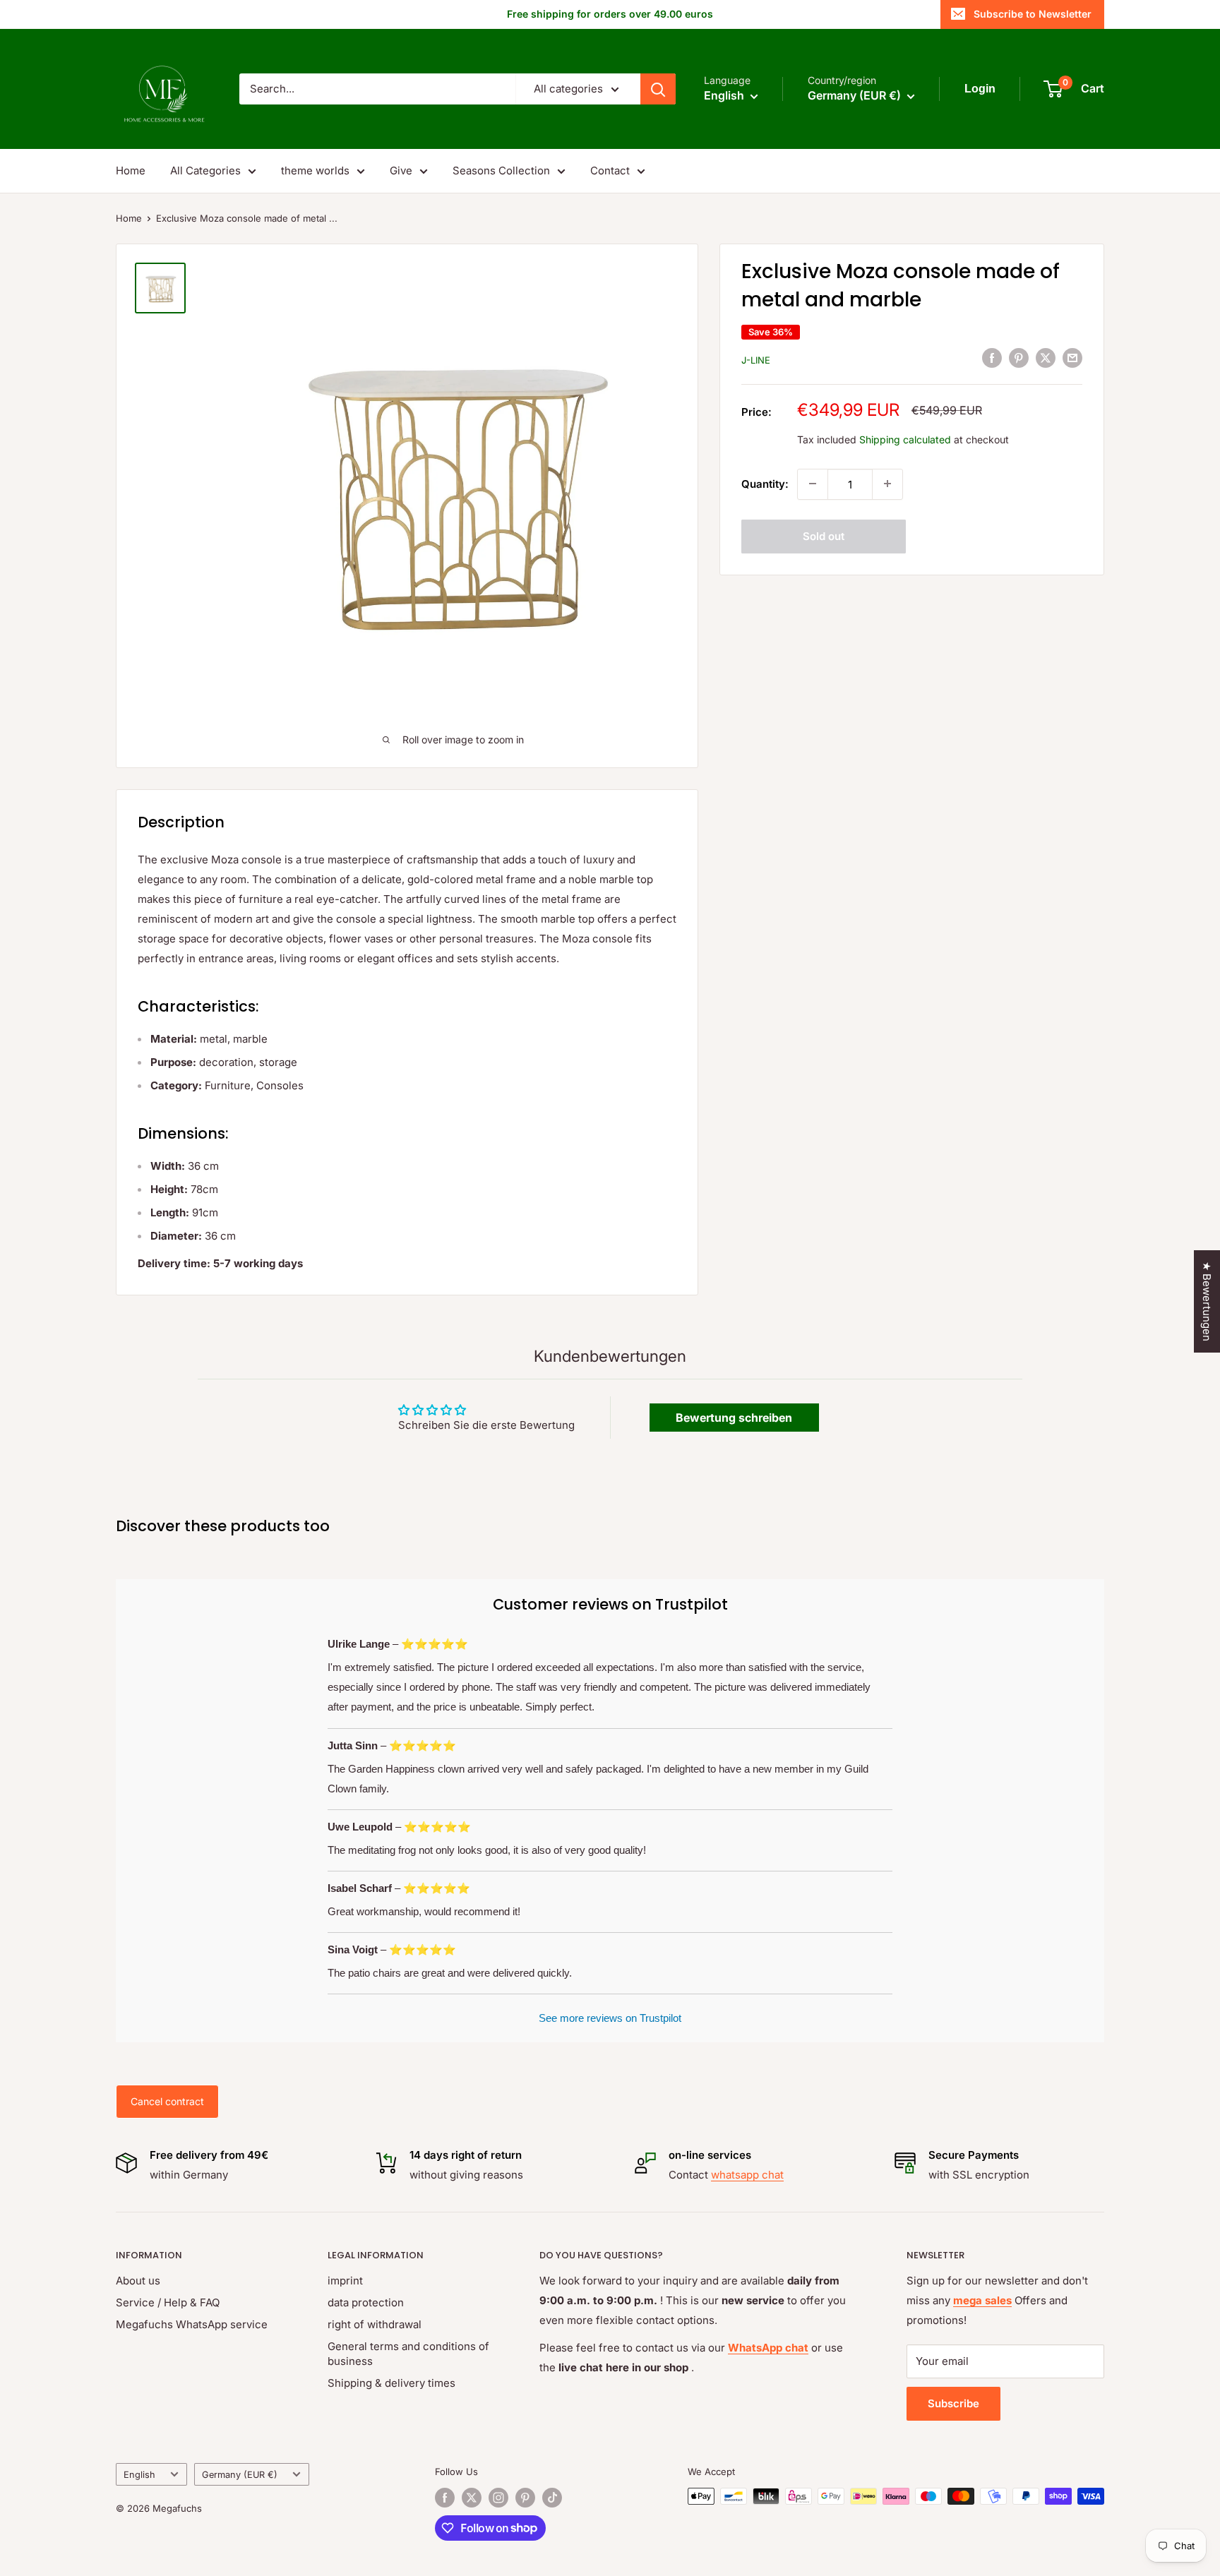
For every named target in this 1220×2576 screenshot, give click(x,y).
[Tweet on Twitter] (1046, 358)
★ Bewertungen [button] (1207, 1301)
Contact (610, 170)
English (139, 2475)
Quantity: (765, 483)
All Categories (205, 170)
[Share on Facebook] (992, 358)
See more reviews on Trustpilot (610, 2018)
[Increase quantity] (887, 484)
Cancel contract (167, 2101)
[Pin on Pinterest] (1019, 358)
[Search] (658, 89)
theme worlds (315, 170)
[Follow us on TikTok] (552, 2498)
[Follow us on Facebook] (445, 2498)
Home (131, 170)
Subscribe (953, 2403)
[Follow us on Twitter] (472, 2498)
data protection (366, 2302)
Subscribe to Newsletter (1033, 14)
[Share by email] (1072, 358)
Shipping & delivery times (391, 2383)
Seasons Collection (501, 170)
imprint (345, 2281)
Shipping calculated (905, 439)
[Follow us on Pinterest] (525, 2498)
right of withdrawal (375, 2324)
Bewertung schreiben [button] (734, 1418)
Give (401, 170)
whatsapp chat (747, 2175)
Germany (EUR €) (240, 2475)
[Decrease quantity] (813, 484)
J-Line (756, 359)
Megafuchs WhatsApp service (192, 2324)
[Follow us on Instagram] (498, 2498)
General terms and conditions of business (408, 2354)
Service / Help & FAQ (168, 2302)
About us (138, 2281)
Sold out (824, 535)
